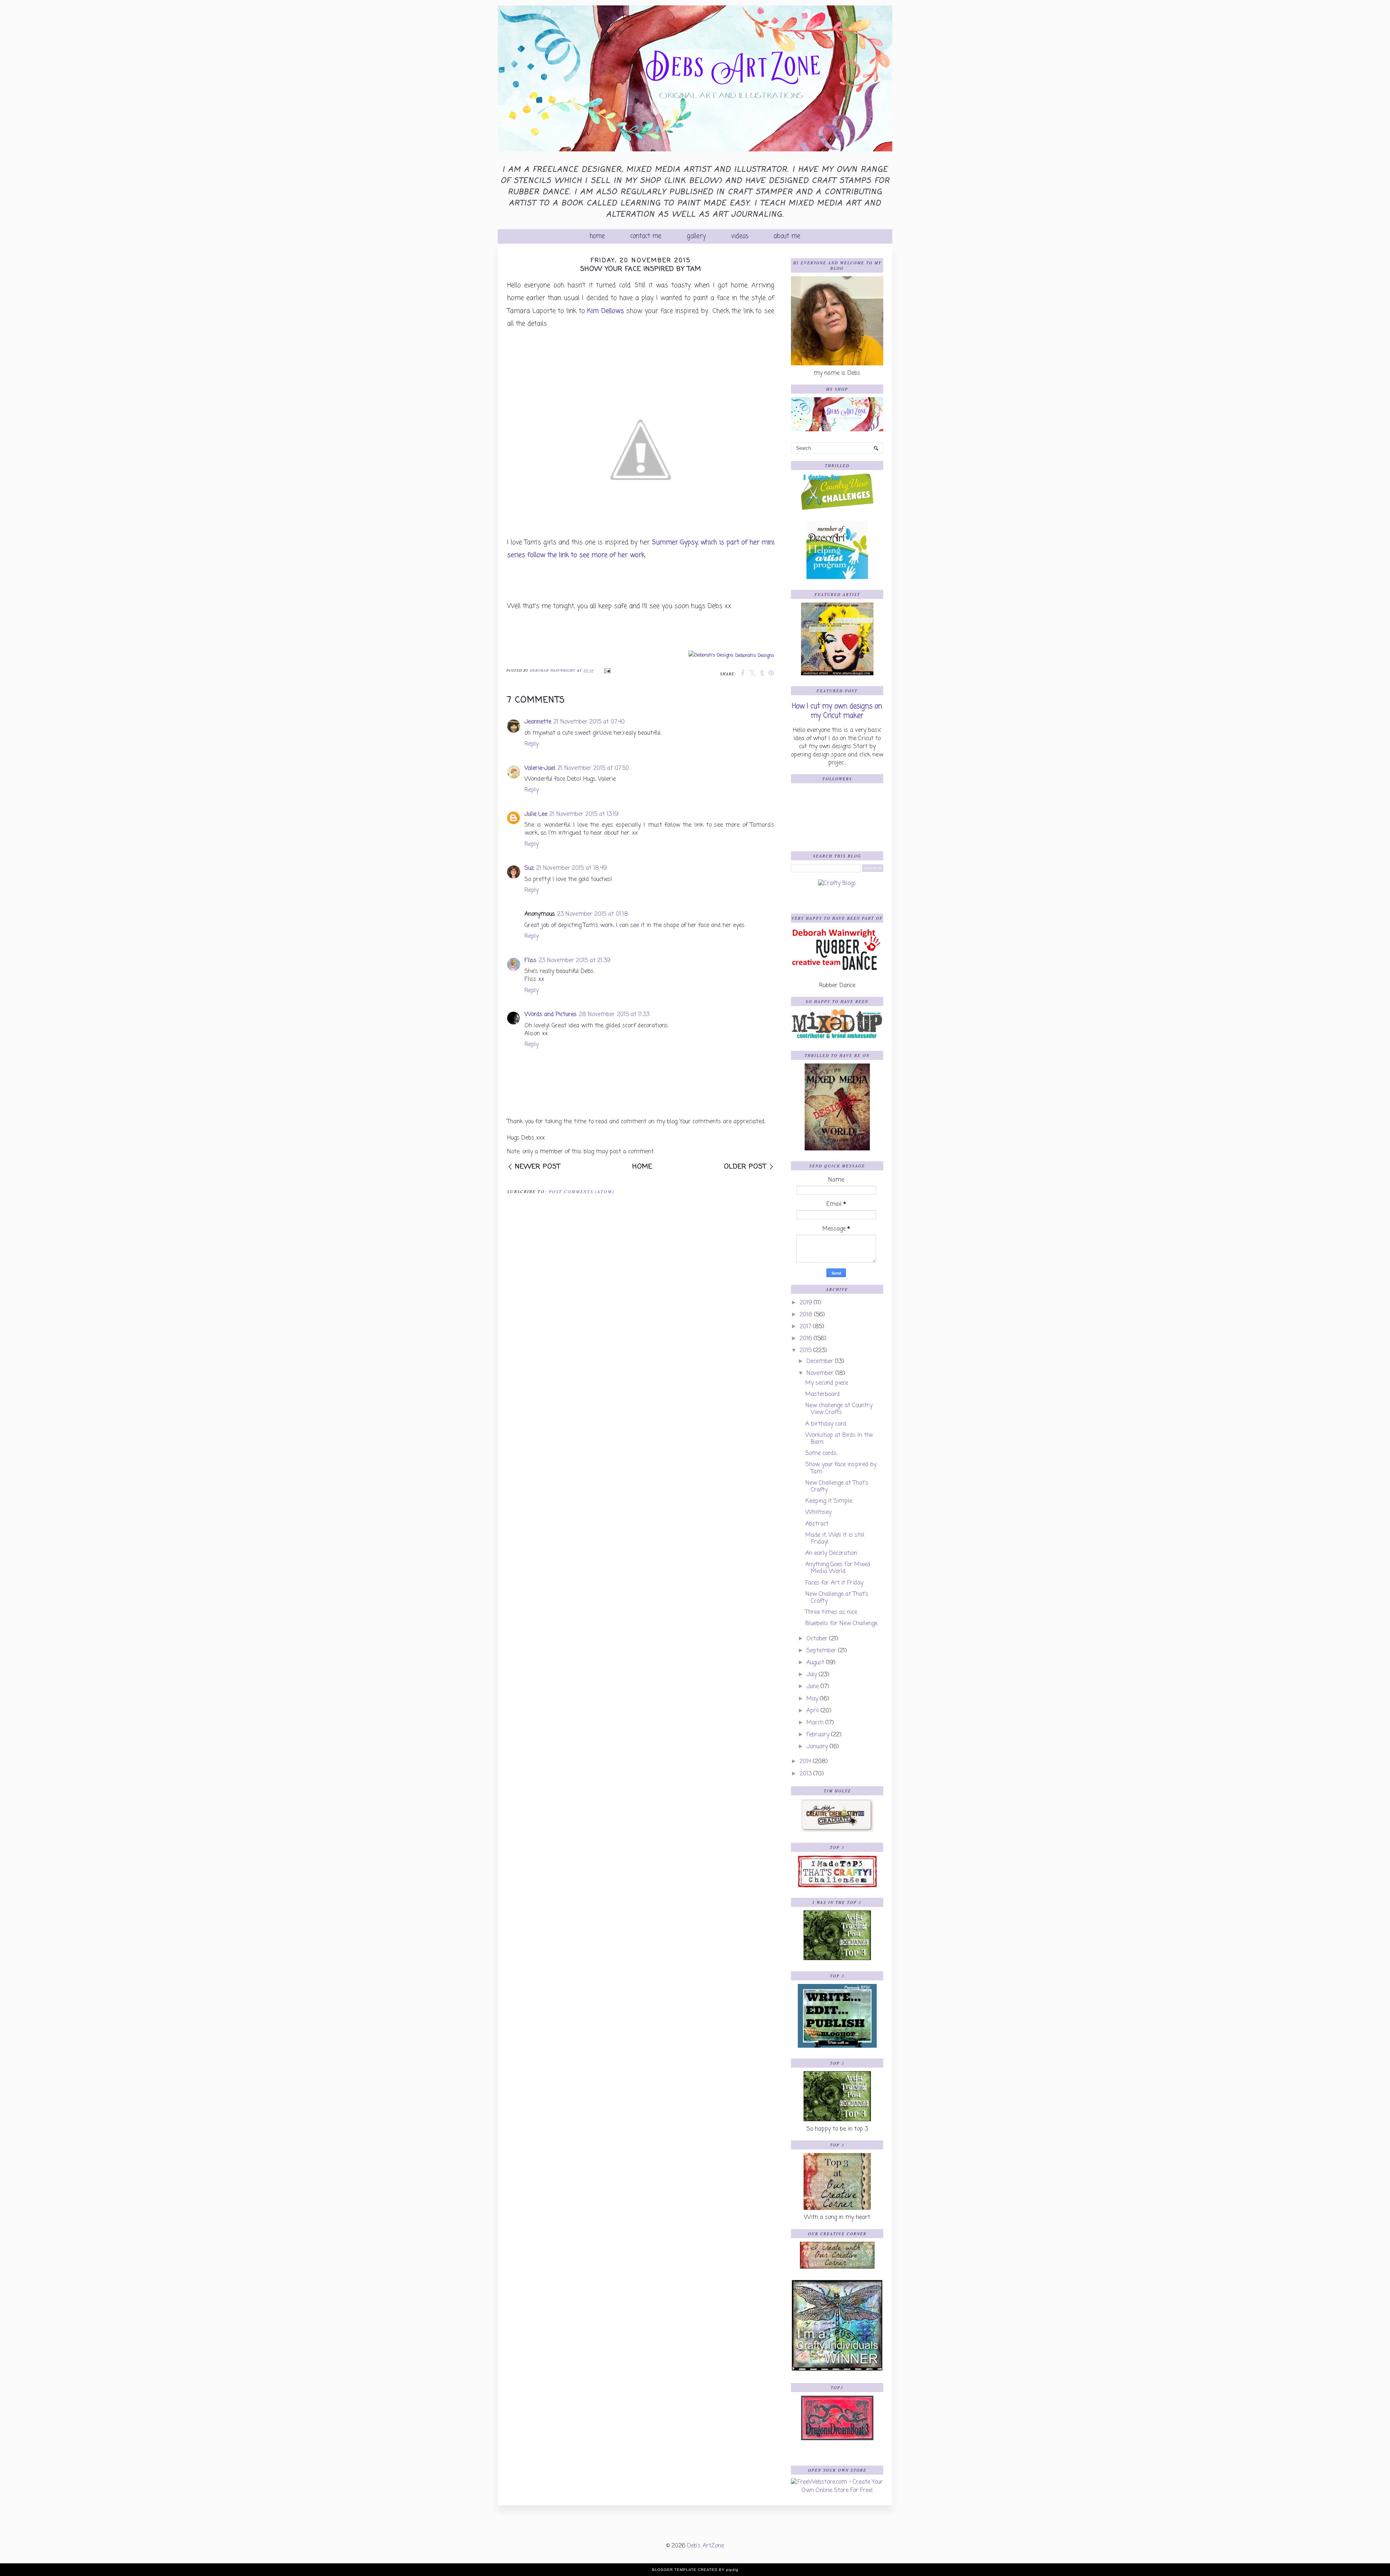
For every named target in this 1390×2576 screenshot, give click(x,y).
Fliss (530, 961)
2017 (805, 1327)
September (821, 1651)
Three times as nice (831, 1612)
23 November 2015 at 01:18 (593, 914)
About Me (787, 236)
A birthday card (826, 1424)
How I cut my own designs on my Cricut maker (837, 711)
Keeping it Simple (829, 1501)
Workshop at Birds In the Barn (839, 1439)
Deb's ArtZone (705, 2546)
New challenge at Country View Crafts (839, 1409)
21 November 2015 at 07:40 (589, 722)
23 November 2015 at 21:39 (574, 961)
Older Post (745, 1167)
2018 (806, 1315)
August (815, 1663)
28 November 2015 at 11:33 (614, 1015)
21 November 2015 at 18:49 (571, 868)
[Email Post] (606, 670)
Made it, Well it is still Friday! (835, 1539)
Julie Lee (536, 814)
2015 (806, 1351)
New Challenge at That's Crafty (837, 1487)
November (820, 1373)
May (812, 1699)
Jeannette (538, 722)
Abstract (817, 1524)
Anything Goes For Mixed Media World (838, 1568)
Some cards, (821, 1453)
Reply (532, 744)
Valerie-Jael (540, 768)
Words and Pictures (551, 1015)
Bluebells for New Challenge (841, 1624)
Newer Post (538, 1167)
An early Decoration (831, 1553)
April (813, 1711)
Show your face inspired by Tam (841, 1468)
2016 (806, 1339)
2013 (806, 1774)
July (812, 1675)
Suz (529, 868)
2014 (805, 1762)
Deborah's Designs (755, 656)
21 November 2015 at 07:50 (593, 768)
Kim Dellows (607, 311)
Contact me (646, 236)
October (817, 1639)
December (820, 1362)
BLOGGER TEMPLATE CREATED (685, 2570)
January (817, 1747)
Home (597, 236)
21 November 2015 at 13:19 (584, 814)
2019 (806, 1303)
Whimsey (818, 1513)
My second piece (827, 1383)
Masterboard (823, 1394)
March (815, 1723)
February (818, 1735)
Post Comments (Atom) (582, 1191)
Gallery (696, 236)
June (813, 1687)
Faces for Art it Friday (834, 1583)
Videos (740, 236)
